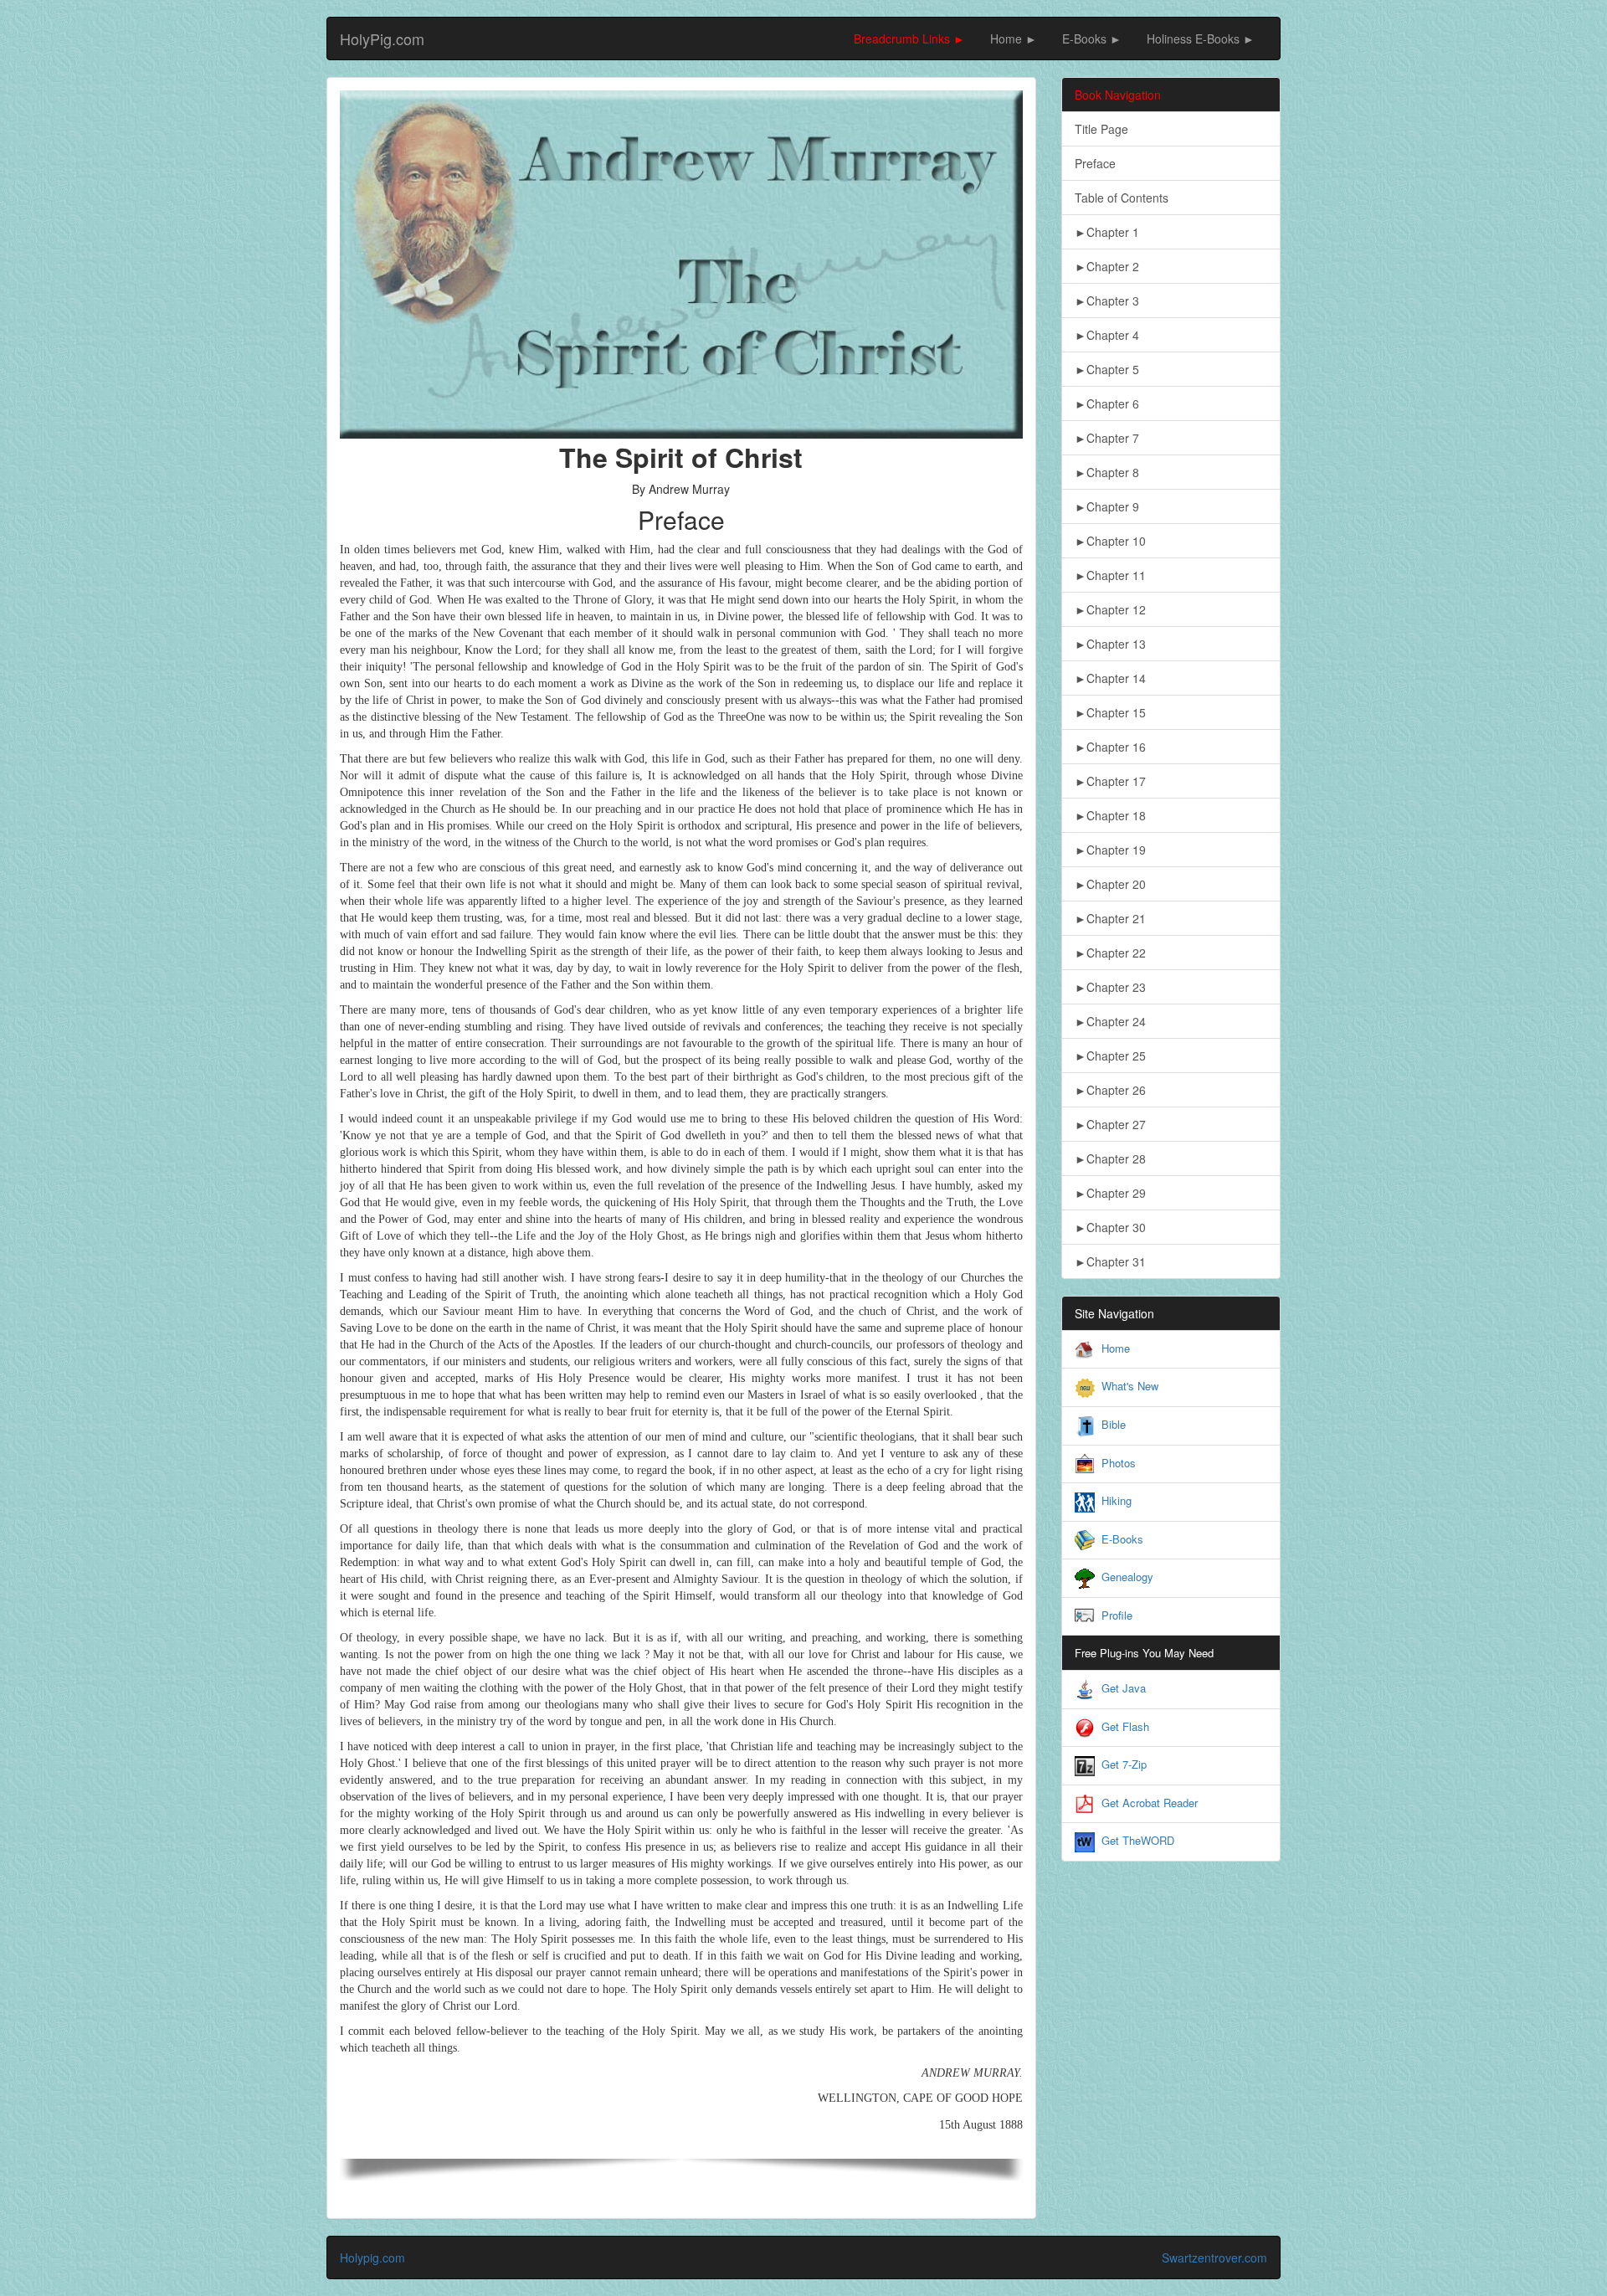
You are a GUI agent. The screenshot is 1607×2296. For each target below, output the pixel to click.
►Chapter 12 (1110, 609)
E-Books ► (1092, 39)
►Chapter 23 (1110, 987)
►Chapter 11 (1110, 575)
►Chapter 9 (1107, 506)
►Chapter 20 (1110, 884)
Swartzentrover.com (1214, 2257)
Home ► (1014, 39)
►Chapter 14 (1110, 678)
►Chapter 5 (1107, 369)
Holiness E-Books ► (1201, 39)
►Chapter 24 (1110, 1021)
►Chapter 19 (1110, 850)
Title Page (1101, 129)
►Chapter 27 (1110, 1124)
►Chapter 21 (1110, 918)
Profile (1117, 1615)
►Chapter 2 (1107, 266)
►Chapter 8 (1107, 472)
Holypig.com (372, 2257)
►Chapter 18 (1110, 815)
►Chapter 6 (1107, 403)
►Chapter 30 (1110, 1227)
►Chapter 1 (1107, 232)
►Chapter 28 (1110, 1158)
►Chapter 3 (1107, 300)
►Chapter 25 (1110, 1056)
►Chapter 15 (1110, 712)
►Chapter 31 (1110, 1261)
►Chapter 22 (1110, 953)
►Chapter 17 (1110, 781)
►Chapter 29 (1110, 1193)
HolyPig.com (382, 39)
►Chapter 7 (1107, 438)
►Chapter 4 (1107, 335)
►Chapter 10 (1110, 541)
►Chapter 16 (1110, 747)
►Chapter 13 (1110, 644)
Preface (1095, 163)
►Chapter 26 (1110, 1090)
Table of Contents (1122, 198)
